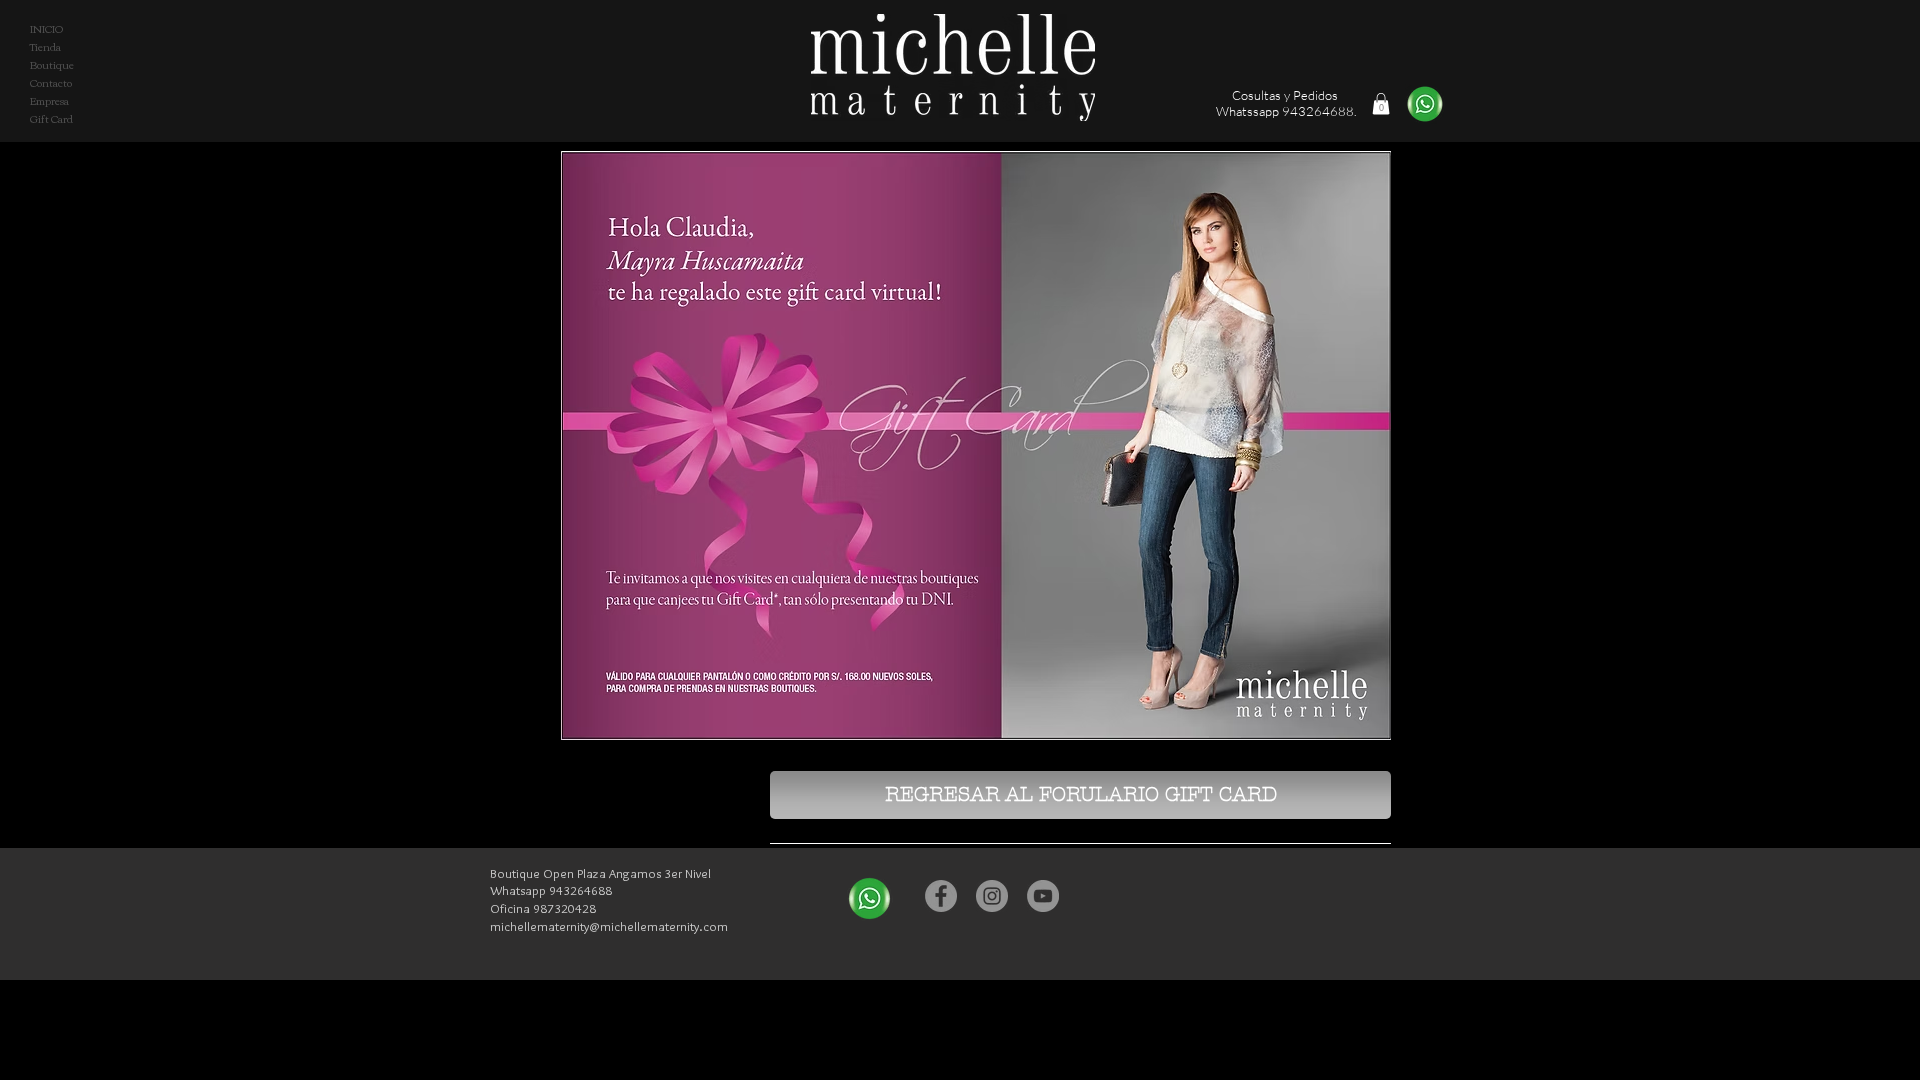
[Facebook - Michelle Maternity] (941, 896)
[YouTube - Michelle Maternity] (1043, 896)
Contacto (51, 83)
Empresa (49, 101)
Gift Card (51, 119)
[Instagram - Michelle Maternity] (992, 896)
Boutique (52, 65)
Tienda (45, 47)
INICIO (46, 29)
